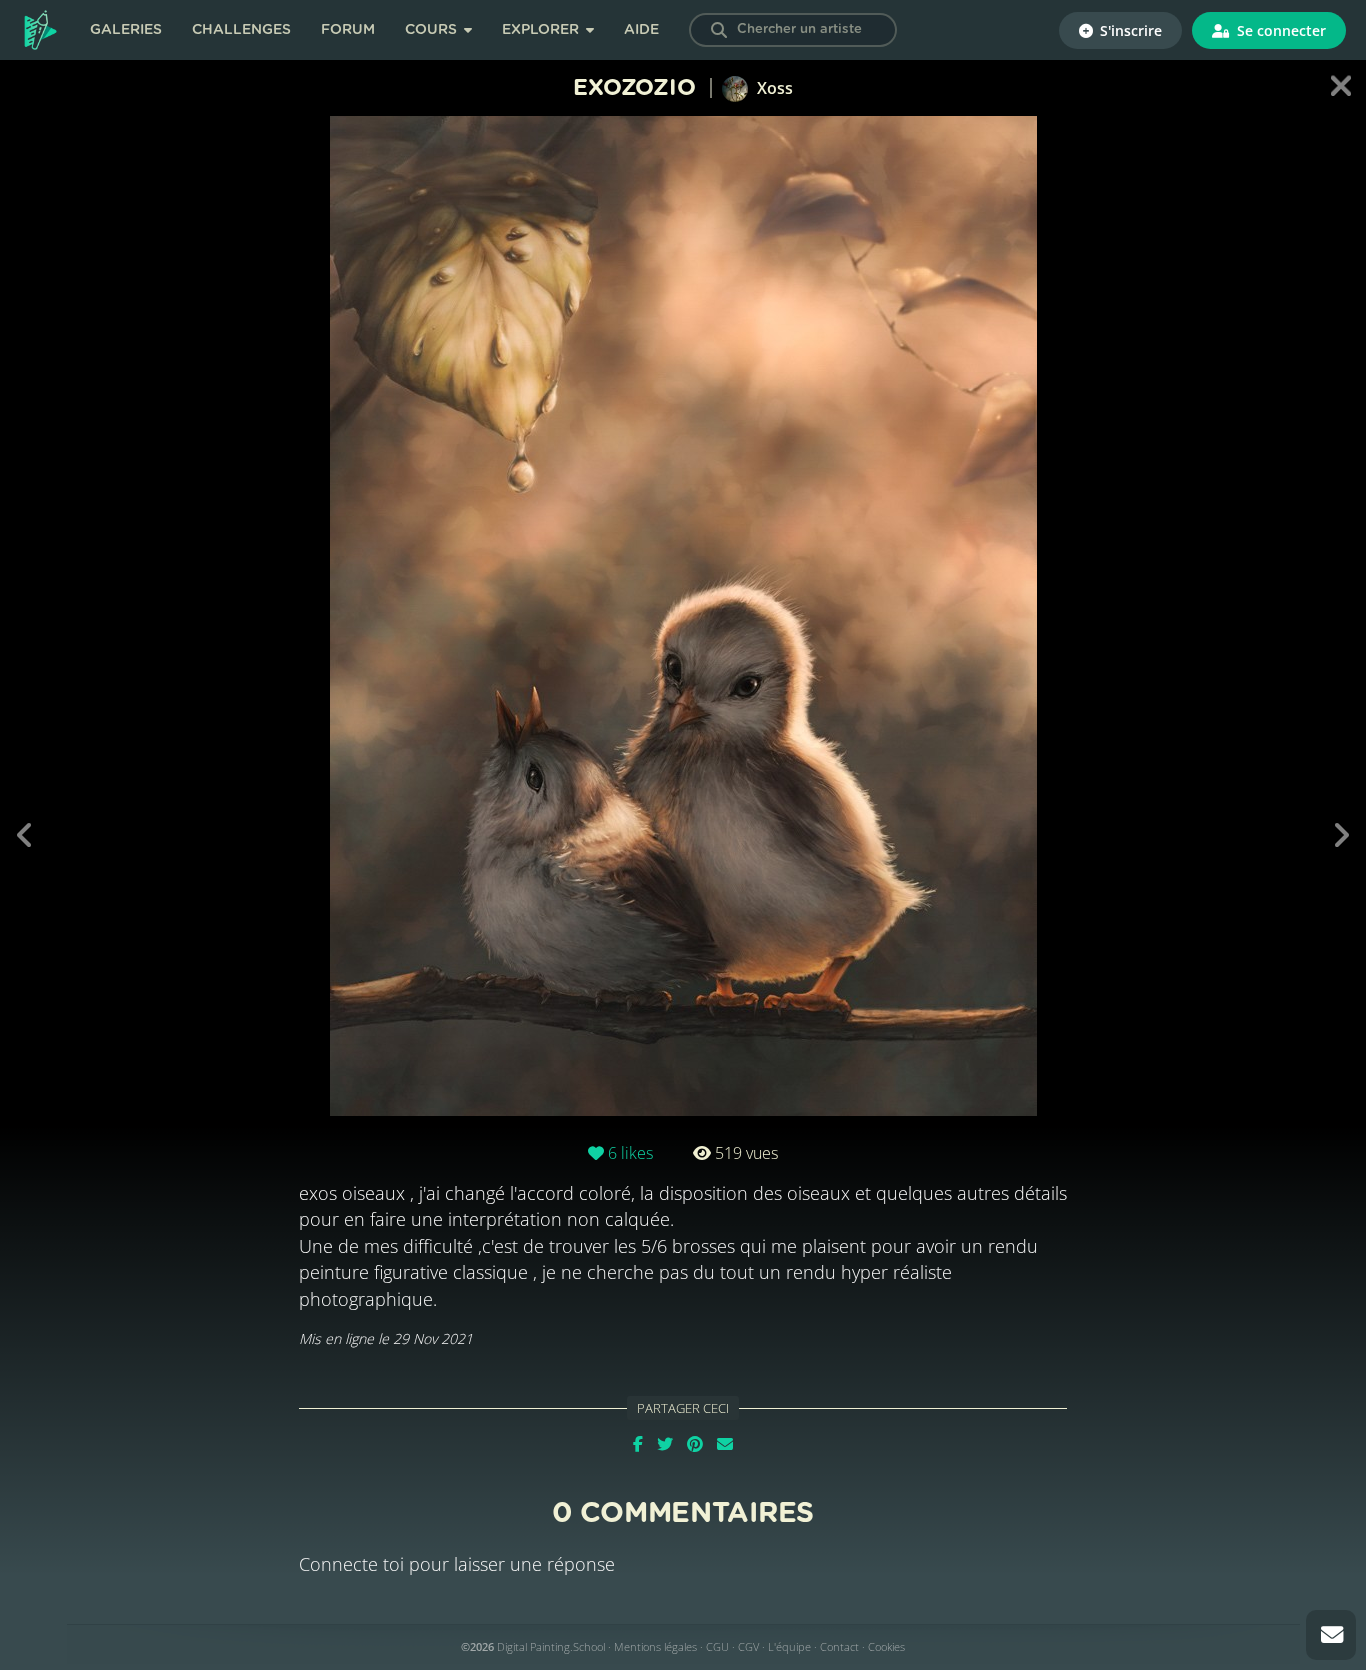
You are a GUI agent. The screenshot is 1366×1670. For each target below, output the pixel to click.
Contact (839, 1646)
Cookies (886, 1646)
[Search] (719, 30)
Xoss (773, 88)
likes (630, 1153)
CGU (717, 1646)
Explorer (542, 30)
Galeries (126, 30)
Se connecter (1279, 30)
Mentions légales (655, 1646)
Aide (641, 30)
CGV (748, 1646)
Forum (348, 30)
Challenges (241, 30)
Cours (433, 30)
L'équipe (789, 1646)
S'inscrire (1129, 30)
